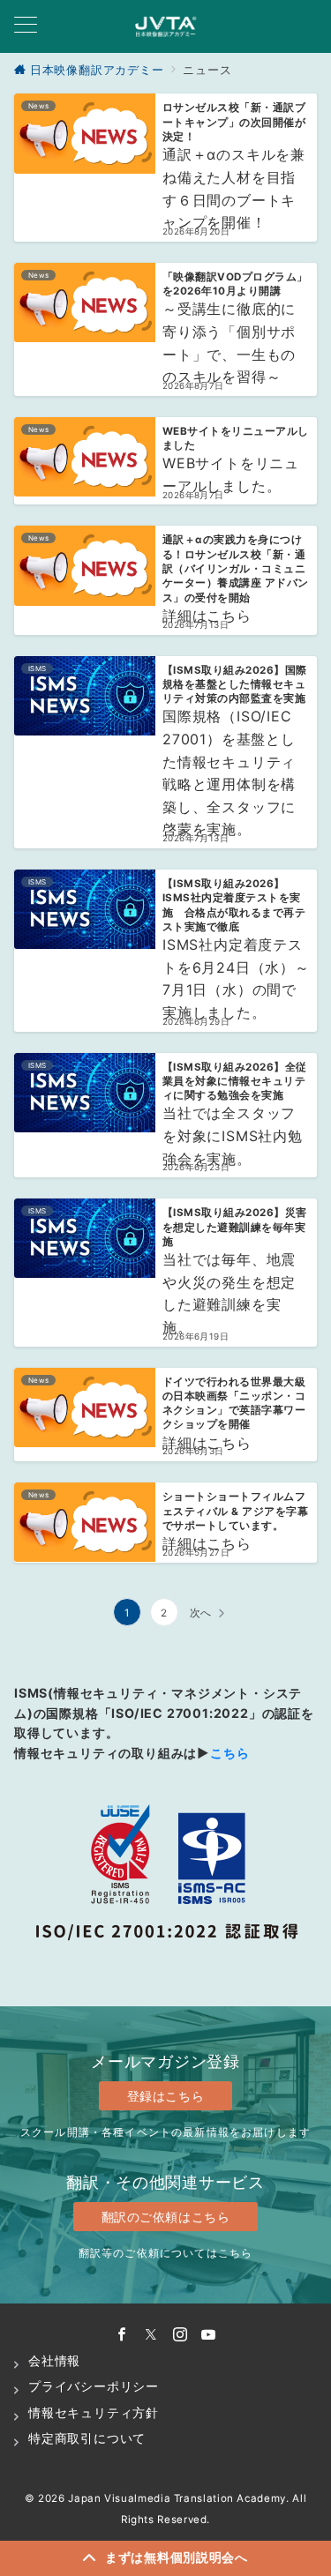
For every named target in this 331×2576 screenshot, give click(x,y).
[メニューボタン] (26, 26)
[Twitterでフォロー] (151, 2335)
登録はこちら (165, 2096)
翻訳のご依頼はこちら (166, 2217)
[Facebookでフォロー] (122, 2335)
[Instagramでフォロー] (181, 2335)
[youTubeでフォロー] (209, 2335)
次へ (201, 1613)
